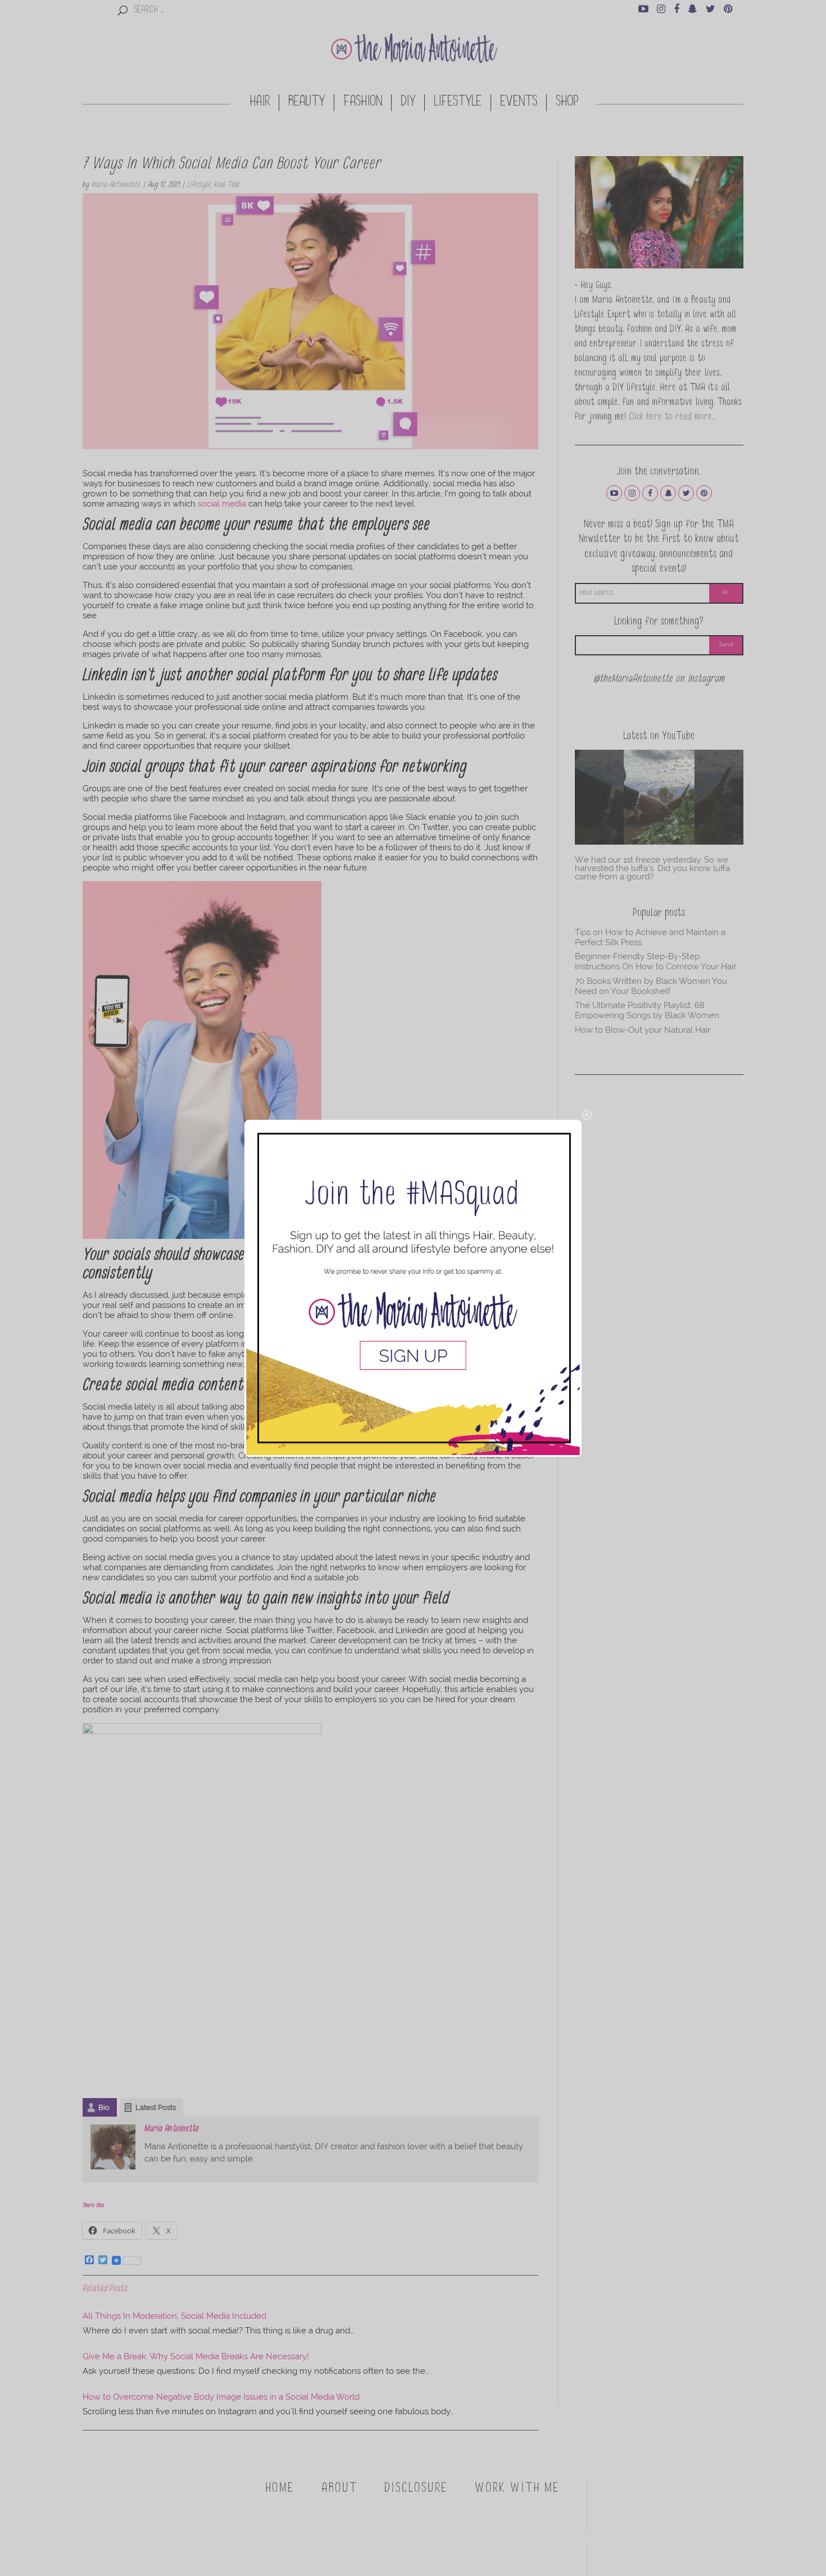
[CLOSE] (587, 1115)
